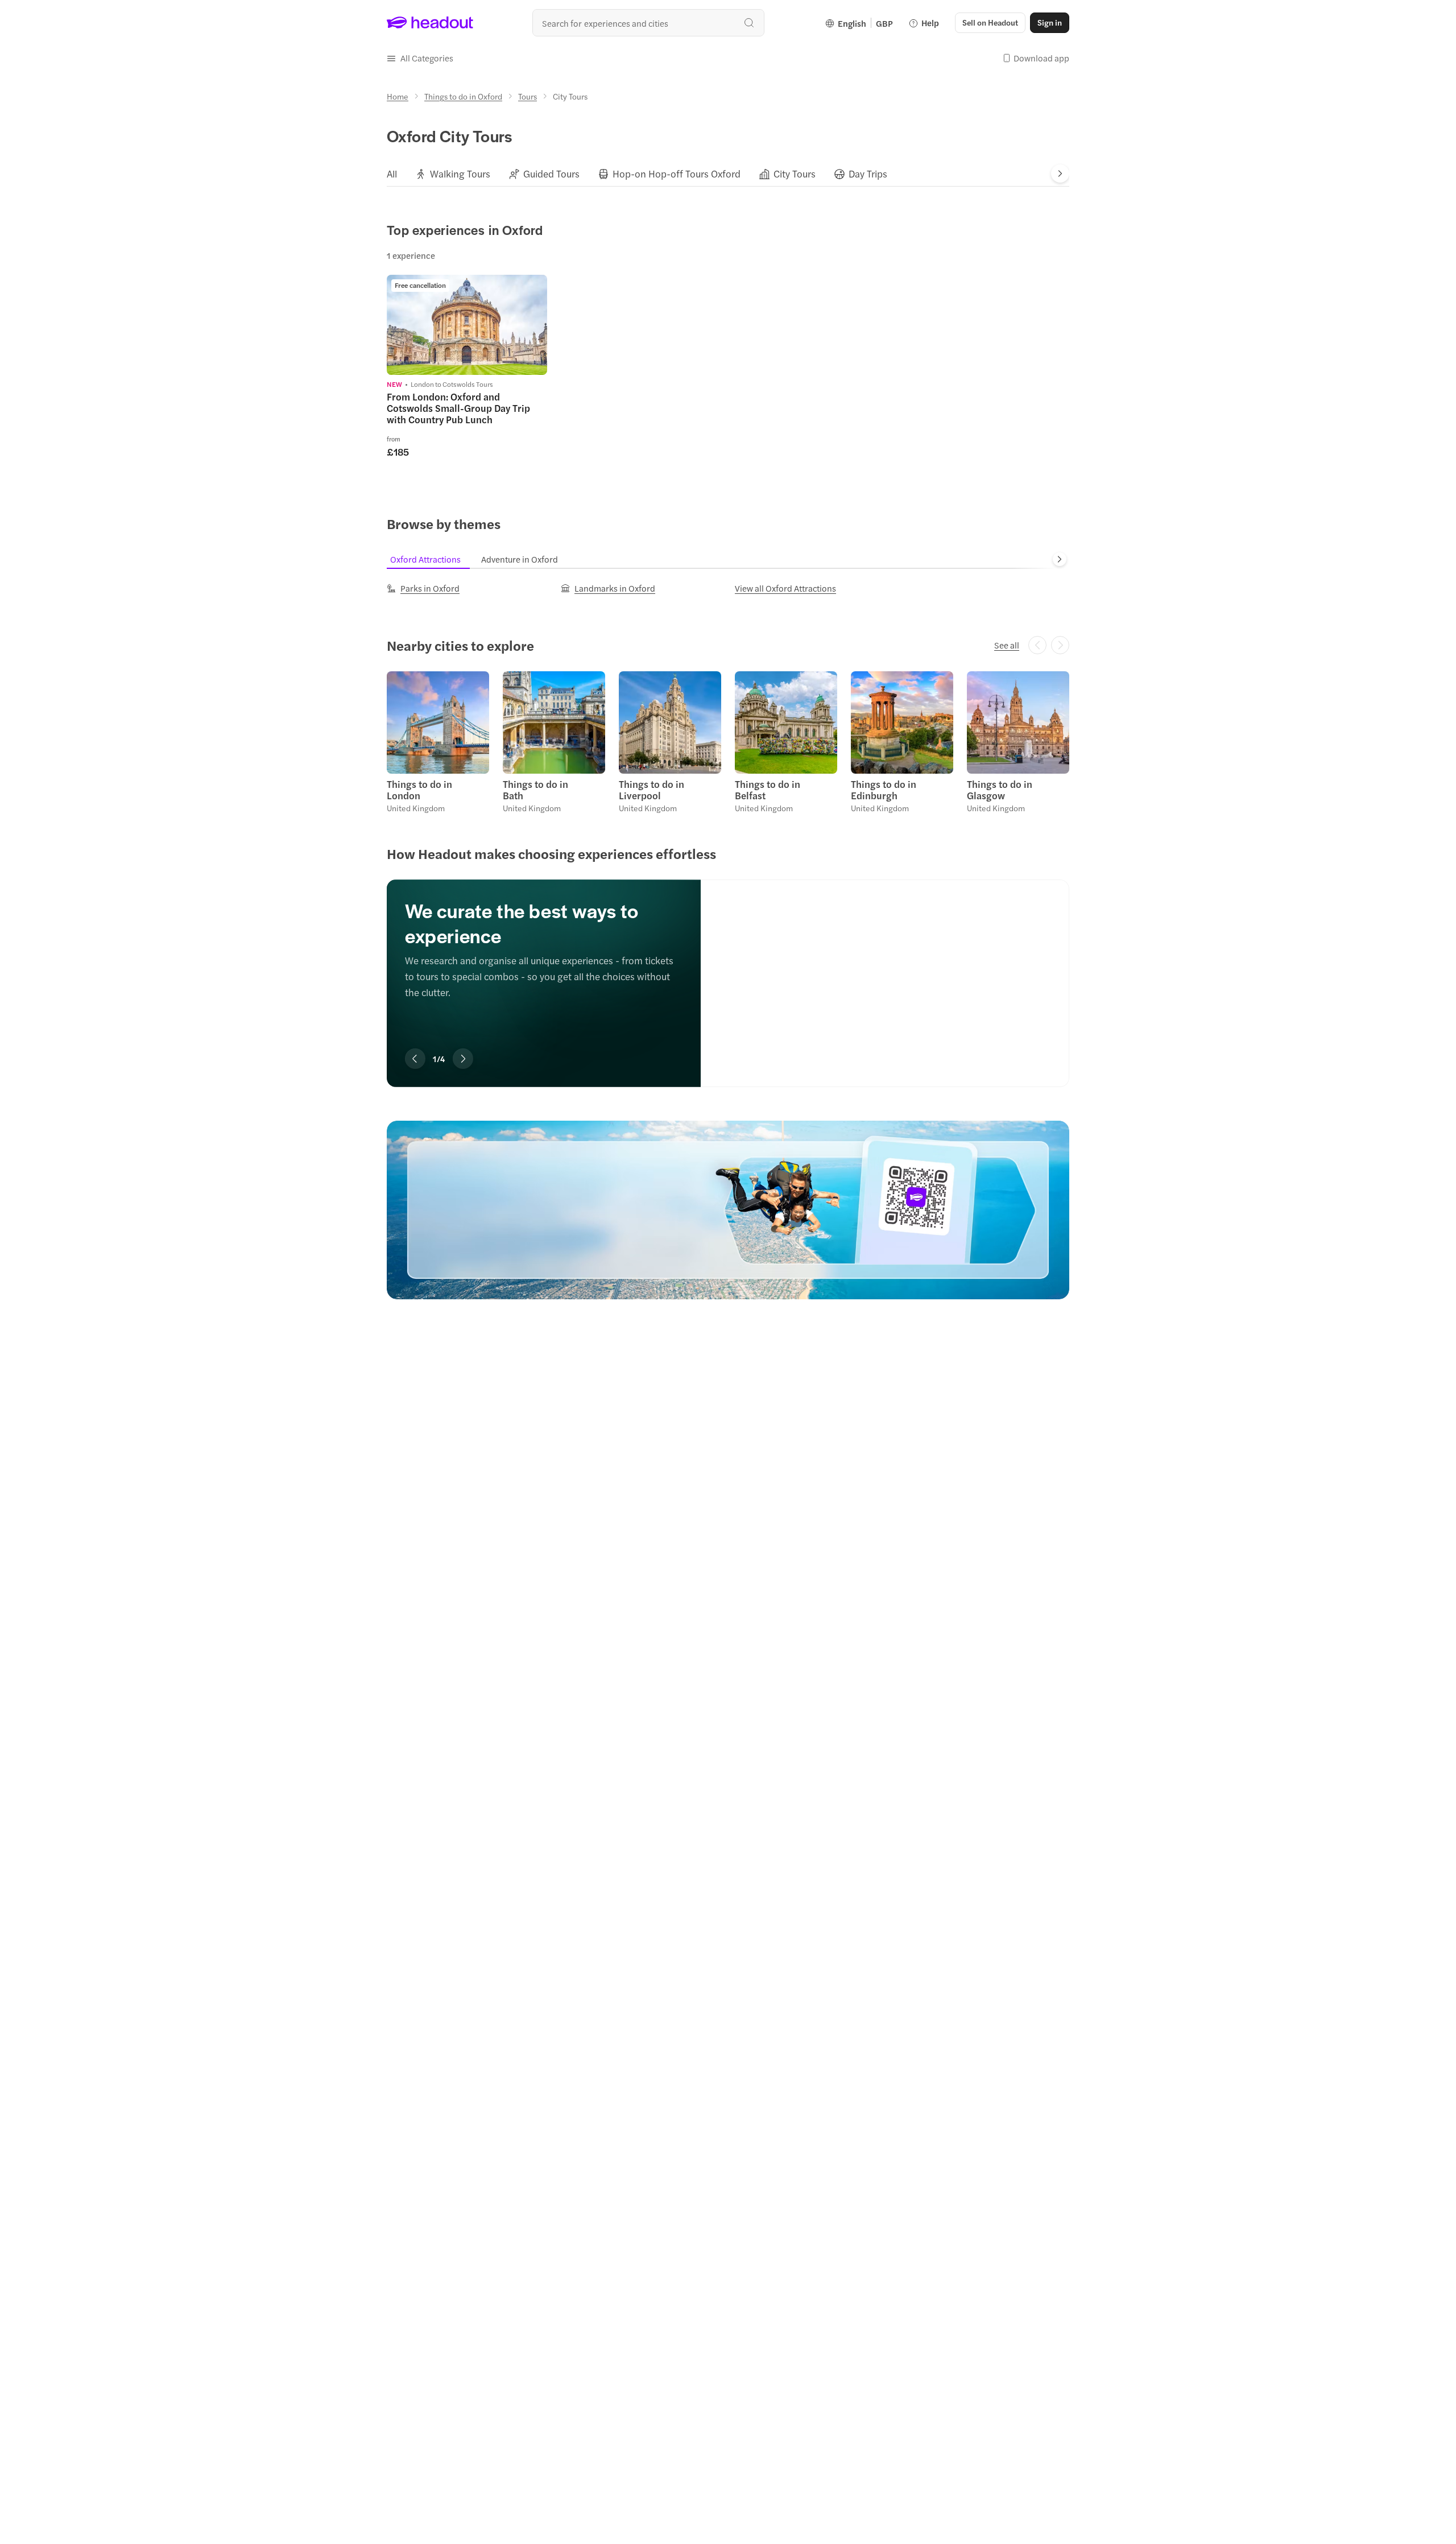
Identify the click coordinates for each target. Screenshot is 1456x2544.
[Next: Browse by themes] (1060, 559)
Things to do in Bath (535, 790)
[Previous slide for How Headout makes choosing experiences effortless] (415, 1059)
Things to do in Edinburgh (884, 790)
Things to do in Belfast (768, 790)
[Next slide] (1060, 174)
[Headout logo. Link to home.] (430, 23)
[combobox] (648, 23)
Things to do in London (419, 790)
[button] (420, 58)
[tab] (392, 174)
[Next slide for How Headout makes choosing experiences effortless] (463, 1059)
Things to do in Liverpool (652, 790)
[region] (728, 966)
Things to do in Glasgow (1000, 790)
